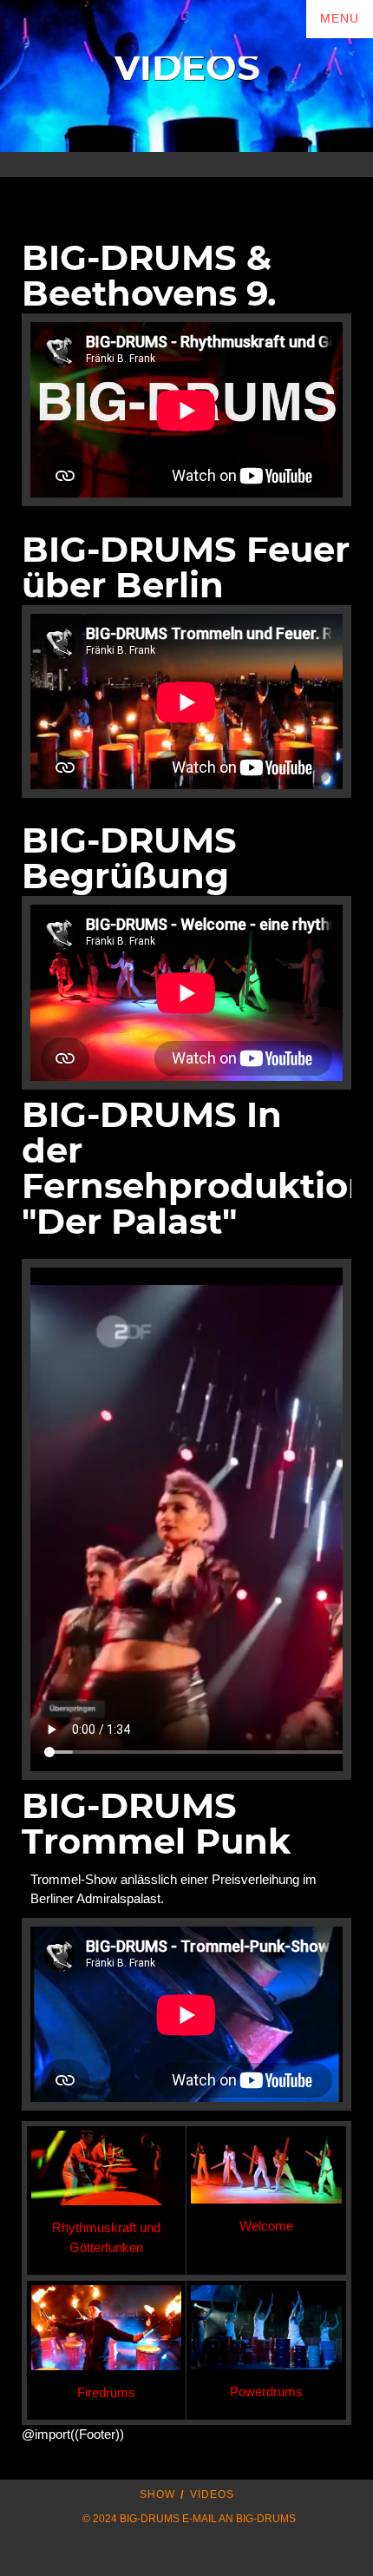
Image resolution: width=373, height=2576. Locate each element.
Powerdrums (266, 2392)
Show (157, 2494)
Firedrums (106, 2392)
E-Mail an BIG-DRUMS (239, 2519)
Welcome (266, 2226)
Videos (212, 2494)
